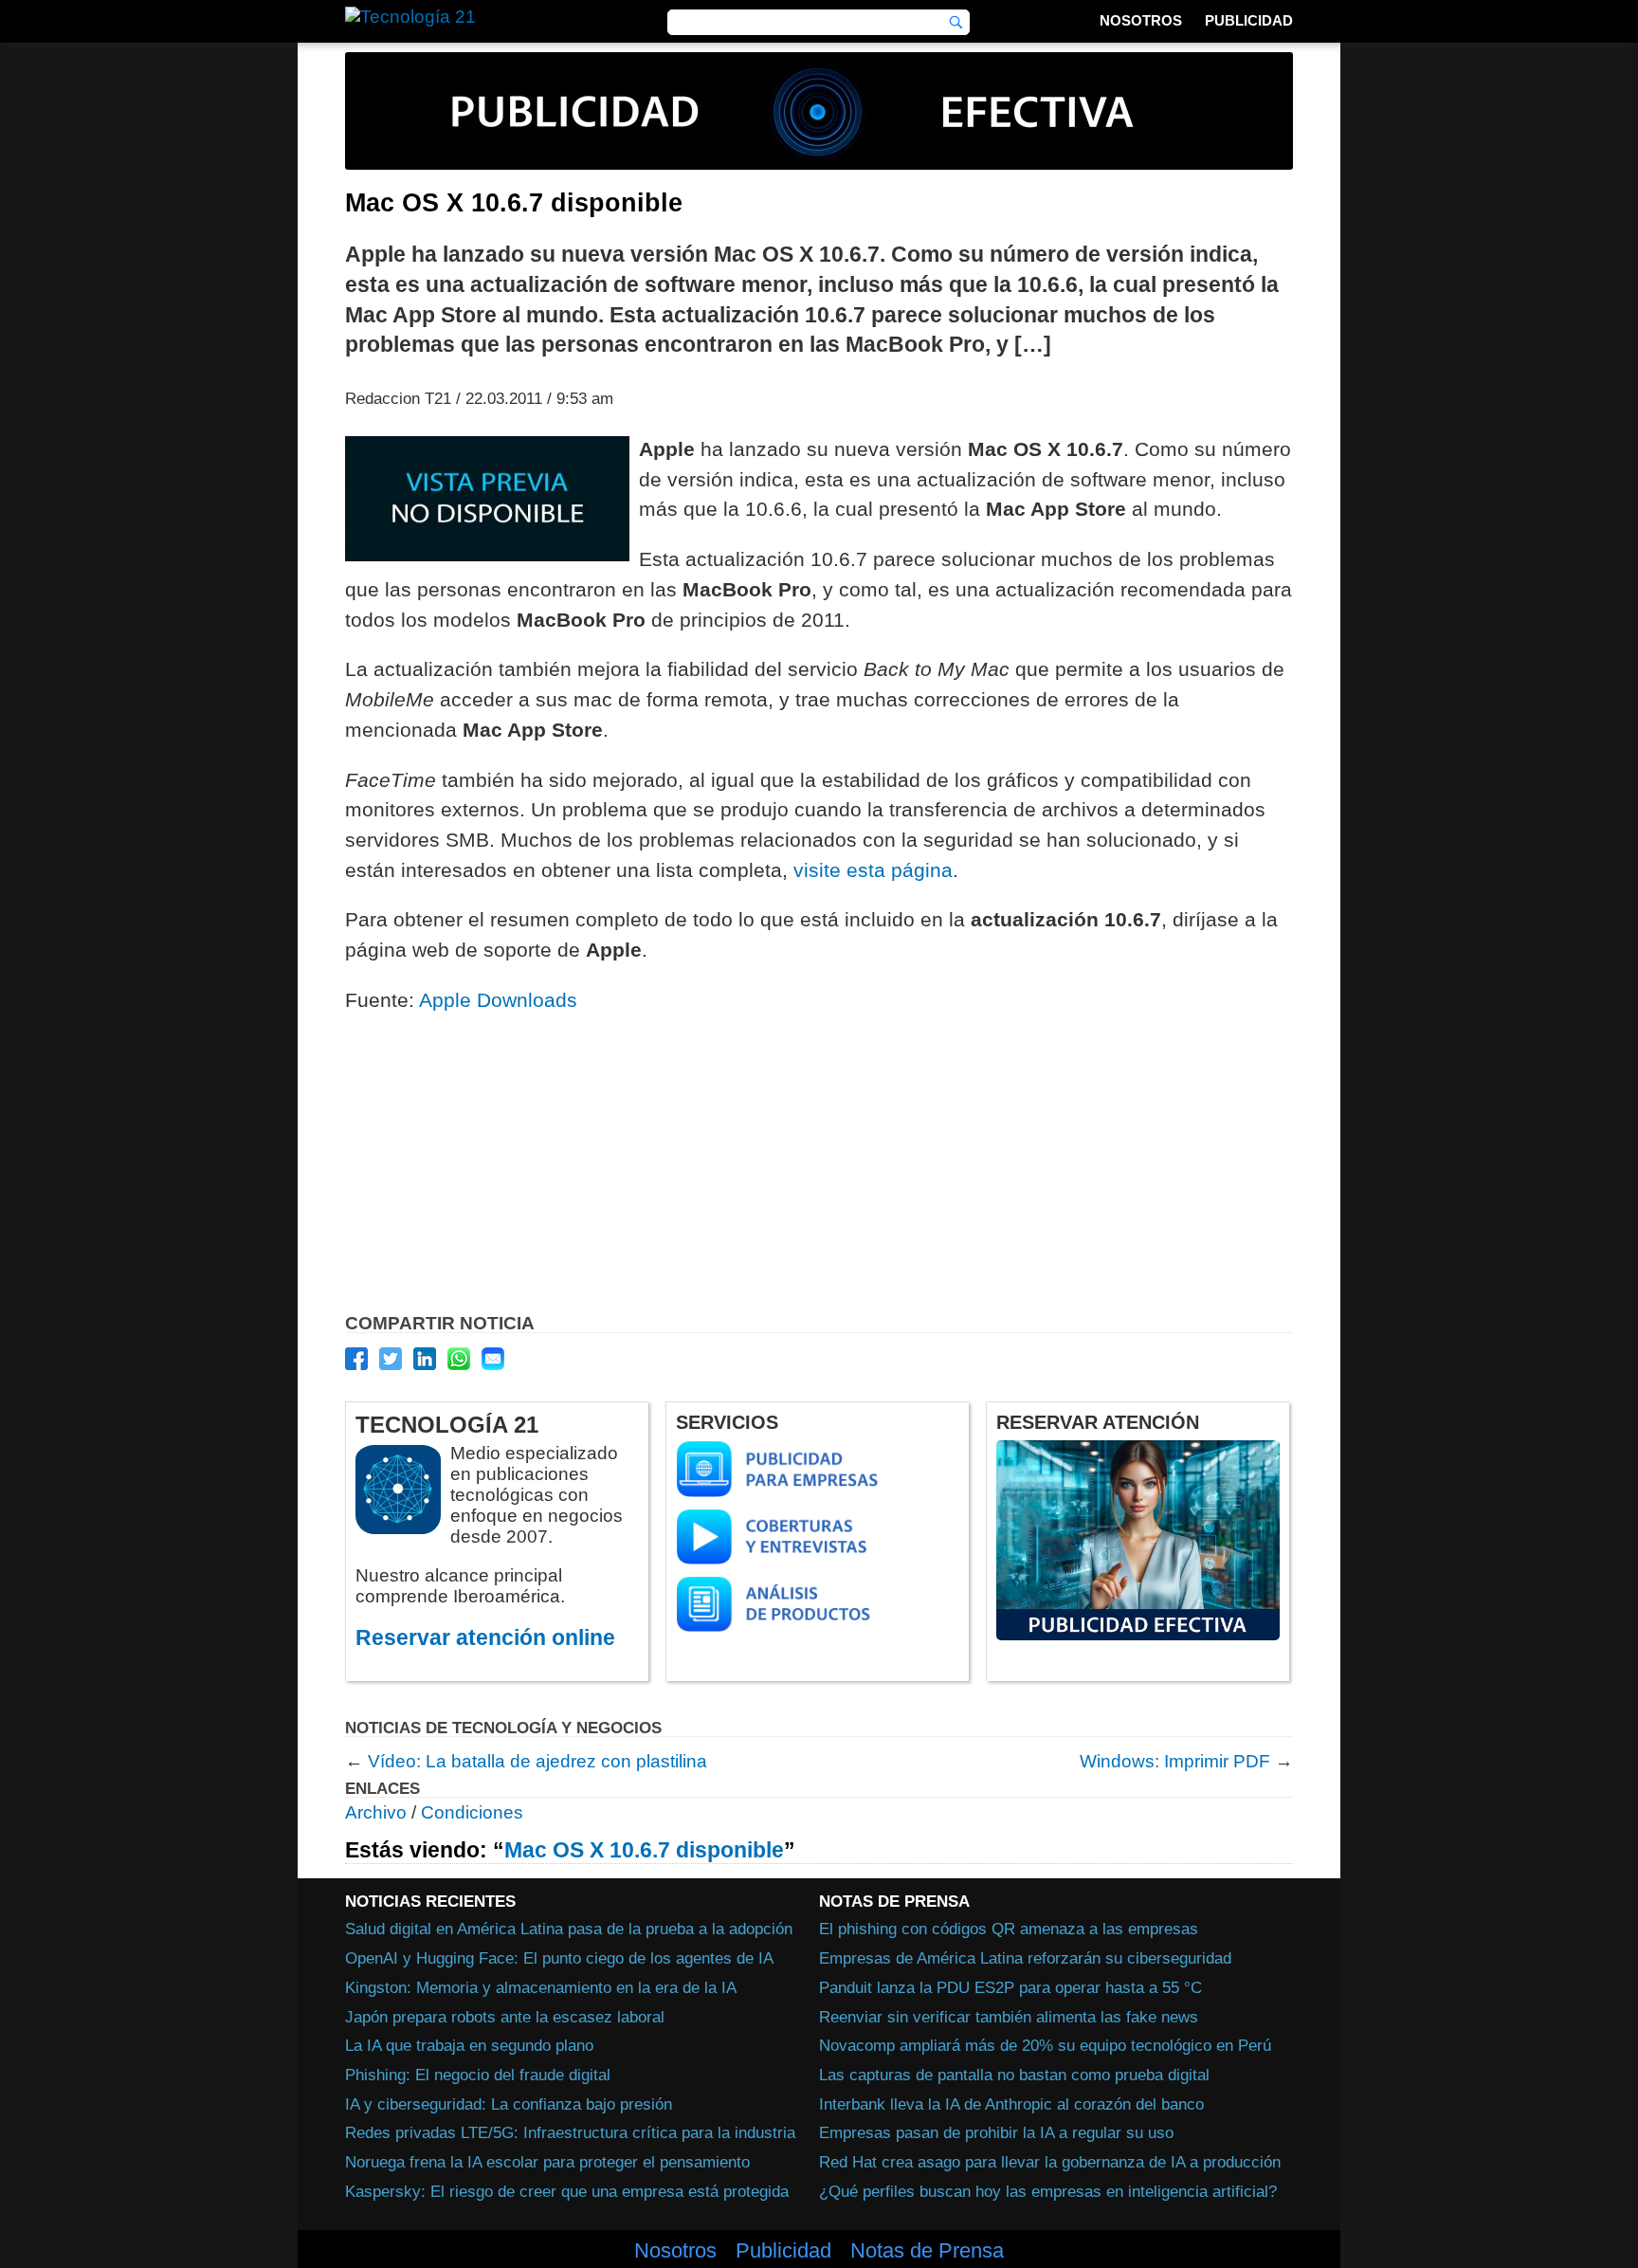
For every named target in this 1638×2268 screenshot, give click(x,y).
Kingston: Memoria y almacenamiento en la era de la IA (541, 1987)
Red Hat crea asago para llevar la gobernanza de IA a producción (1050, 2162)
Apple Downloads (498, 1000)
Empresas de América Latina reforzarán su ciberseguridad (1025, 1958)
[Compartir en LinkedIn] (425, 1359)
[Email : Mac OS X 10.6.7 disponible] (493, 1359)
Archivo (376, 1812)
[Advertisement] (819, 1168)
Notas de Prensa (927, 2251)
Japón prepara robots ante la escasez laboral (505, 2017)
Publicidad (1249, 20)
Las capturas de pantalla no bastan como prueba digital (1014, 2075)
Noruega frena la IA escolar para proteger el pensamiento (547, 2162)
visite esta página (873, 870)
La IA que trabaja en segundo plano (469, 2045)
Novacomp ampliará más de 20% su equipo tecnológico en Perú (1045, 2045)
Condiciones (472, 1812)
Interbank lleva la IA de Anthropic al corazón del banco (1011, 2104)
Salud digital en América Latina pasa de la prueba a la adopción (569, 1929)
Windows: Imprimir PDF (1175, 1761)
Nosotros (1141, 20)
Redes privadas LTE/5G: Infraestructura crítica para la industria (570, 2132)
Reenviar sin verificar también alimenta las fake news (1009, 2017)
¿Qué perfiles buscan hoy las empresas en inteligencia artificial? (1048, 2191)
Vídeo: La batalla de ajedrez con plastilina (537, 1761)
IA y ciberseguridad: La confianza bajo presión (509, 2104)
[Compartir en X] (391, 1359)
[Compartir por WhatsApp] (459, 1359)
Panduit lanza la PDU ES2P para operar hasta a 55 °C (1010, 1987)
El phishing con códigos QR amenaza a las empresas (1009, 1929)
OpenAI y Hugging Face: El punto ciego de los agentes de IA (559, 1958)
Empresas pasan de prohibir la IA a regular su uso (996, 2132)
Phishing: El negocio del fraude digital (478, 2075)
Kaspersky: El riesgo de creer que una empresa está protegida (567, 2191)
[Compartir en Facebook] (356, 1359)
